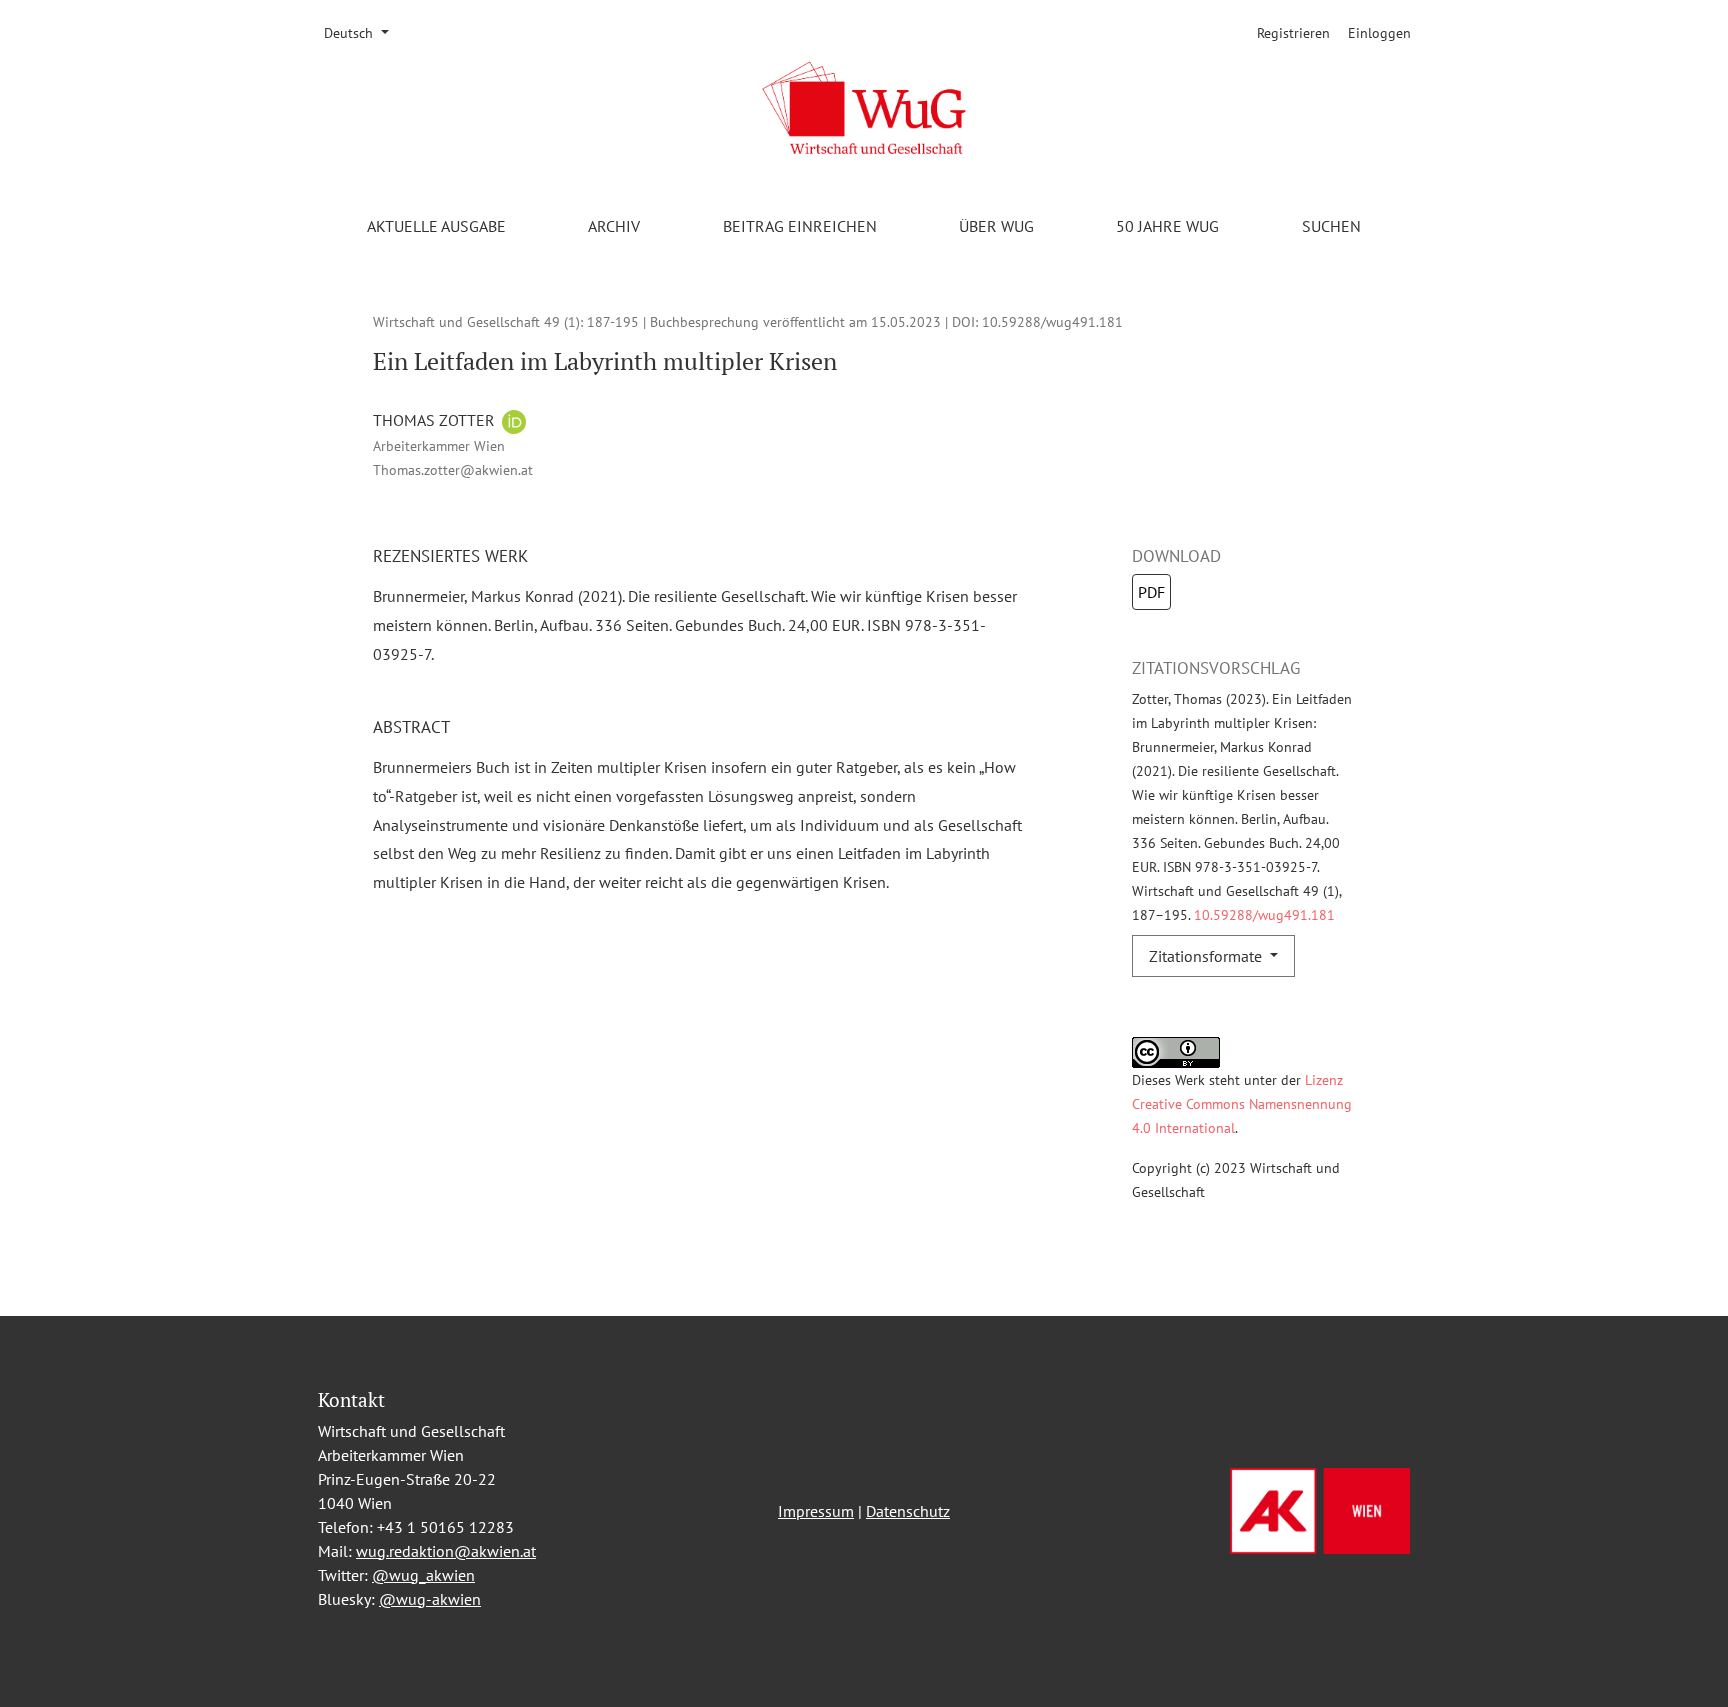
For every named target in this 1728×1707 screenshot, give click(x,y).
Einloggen (1379, 33)
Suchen (1331, 226)
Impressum (816, 1511)
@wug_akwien (423, 1575)
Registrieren (1293, 33)
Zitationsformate (1207, 956)
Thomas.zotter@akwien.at (453, 469)
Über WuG (996, 226)
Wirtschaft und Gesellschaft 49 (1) (476, 321)
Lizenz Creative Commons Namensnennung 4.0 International (1242, 1103)
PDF (1151, 592)
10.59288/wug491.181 (1052, 321)
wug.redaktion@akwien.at (446, 1551)
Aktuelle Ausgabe (436, 226)
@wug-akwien (430, 1599)
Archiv (614, 226)
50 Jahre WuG (1167, 226)
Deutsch (363, 32)
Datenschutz (908, 1511)
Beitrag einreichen (800, 226)
